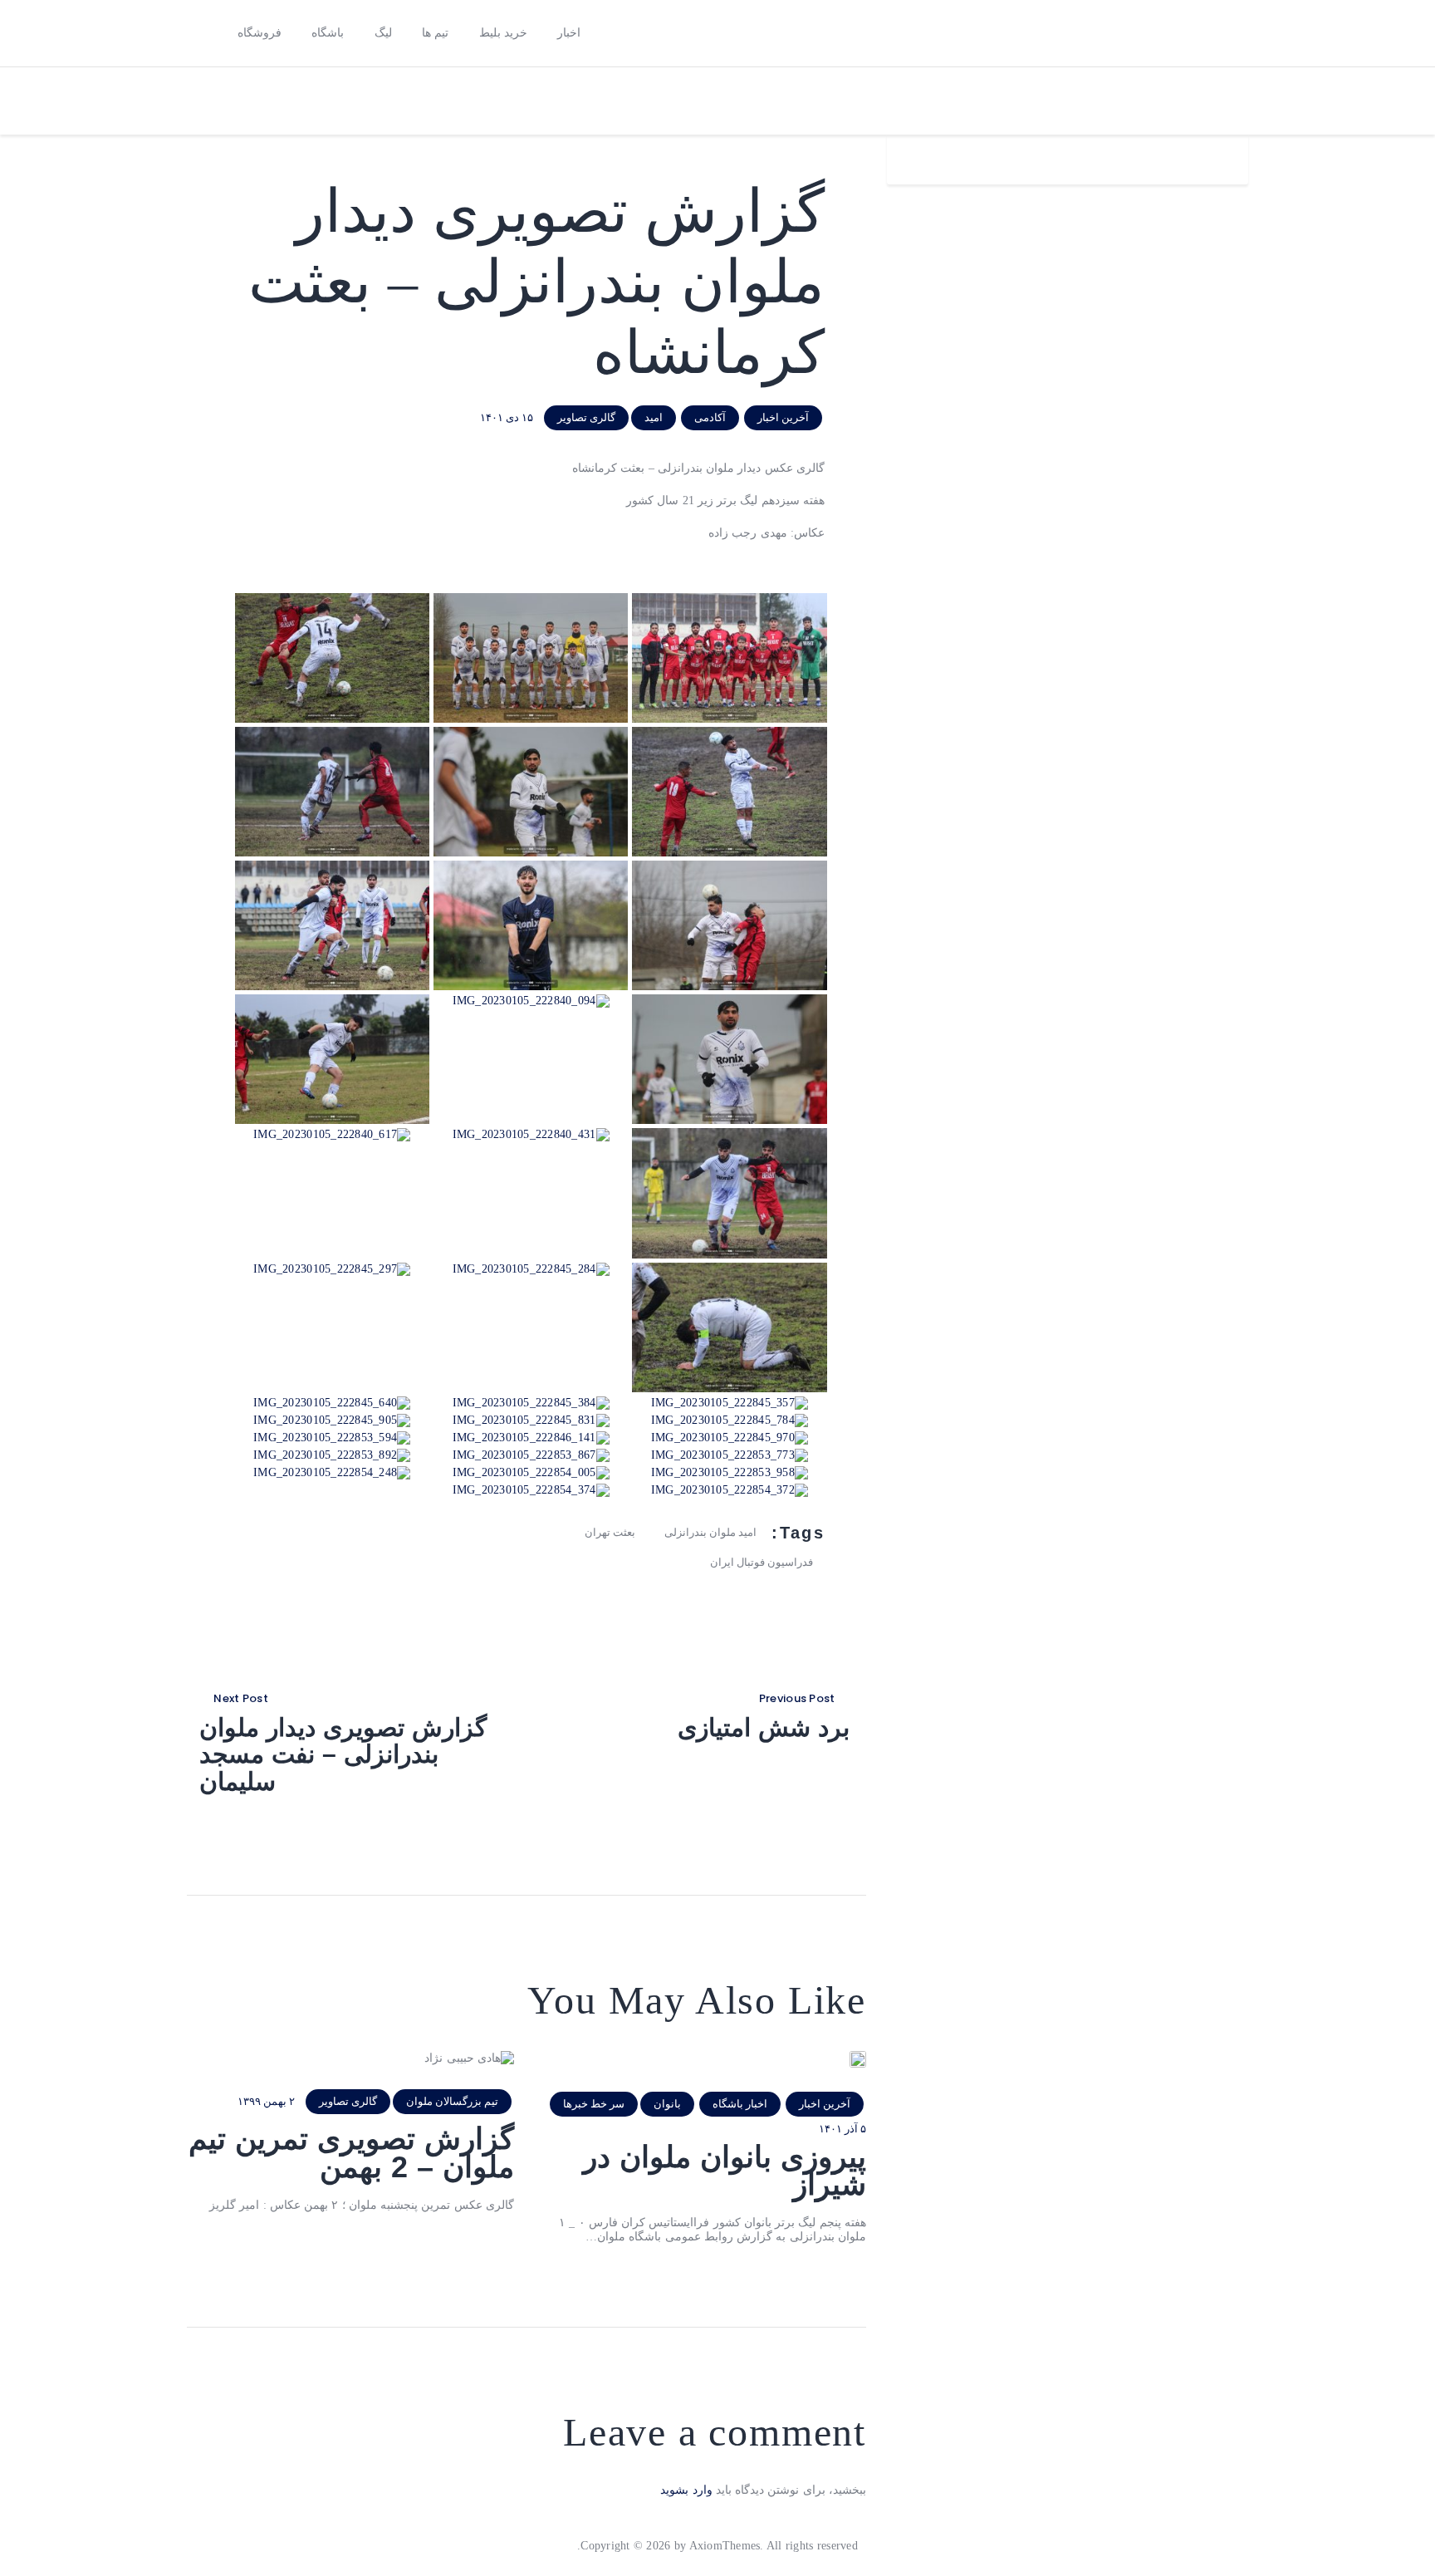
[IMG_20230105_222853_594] (332, 1438)
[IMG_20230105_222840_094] (531, 1001)
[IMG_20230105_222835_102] (531, 733)
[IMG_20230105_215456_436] (332, 599)
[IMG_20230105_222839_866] (332, 867)
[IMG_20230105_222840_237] (332, 1001)
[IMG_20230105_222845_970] (730, 1438)
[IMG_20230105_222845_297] (332, 1269)
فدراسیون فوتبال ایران (762, 1562)
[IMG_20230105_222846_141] (531, 1438)
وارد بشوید (686, 2490)
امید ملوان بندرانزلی (710, 1532)
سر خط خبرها (594, 2104)
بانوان (667, 2104)
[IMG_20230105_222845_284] (531, 1269)
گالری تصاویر (586, 417)
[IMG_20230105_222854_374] (531, 1490)
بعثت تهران (610, 1532)
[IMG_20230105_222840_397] (729, 1134)
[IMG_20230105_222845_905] (332, 1420)
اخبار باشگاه (740, 2104)
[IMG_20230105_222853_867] (531, 1455)
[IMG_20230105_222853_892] (332, 1455)
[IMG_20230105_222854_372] (730, 1490)
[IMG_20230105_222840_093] (729, 1001)
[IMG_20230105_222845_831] (531, 1420)
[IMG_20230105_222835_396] (332, 733)
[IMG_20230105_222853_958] (730, 1472)
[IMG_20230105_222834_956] (729, 733)
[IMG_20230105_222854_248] (332, 1472)
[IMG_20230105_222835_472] (531, 867)
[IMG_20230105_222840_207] (531, 599)
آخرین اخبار (783, 417)
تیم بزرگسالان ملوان (452, 2101)
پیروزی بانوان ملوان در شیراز (725, 2171)
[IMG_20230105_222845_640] (332, 1403)
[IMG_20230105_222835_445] (729, 867)
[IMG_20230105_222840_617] (332, 1134)
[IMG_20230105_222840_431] (531, 1134)
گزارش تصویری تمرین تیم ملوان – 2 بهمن (351, 2153)
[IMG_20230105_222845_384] (531, 1403)
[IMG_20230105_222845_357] (730, 1403)
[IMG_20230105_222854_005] (531, 1472)
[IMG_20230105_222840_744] (729, 1269)
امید (654, 417)
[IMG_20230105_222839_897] (729, 599)
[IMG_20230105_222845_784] (730, 1420)
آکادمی (710, 417)
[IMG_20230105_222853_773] (730, 1455)
